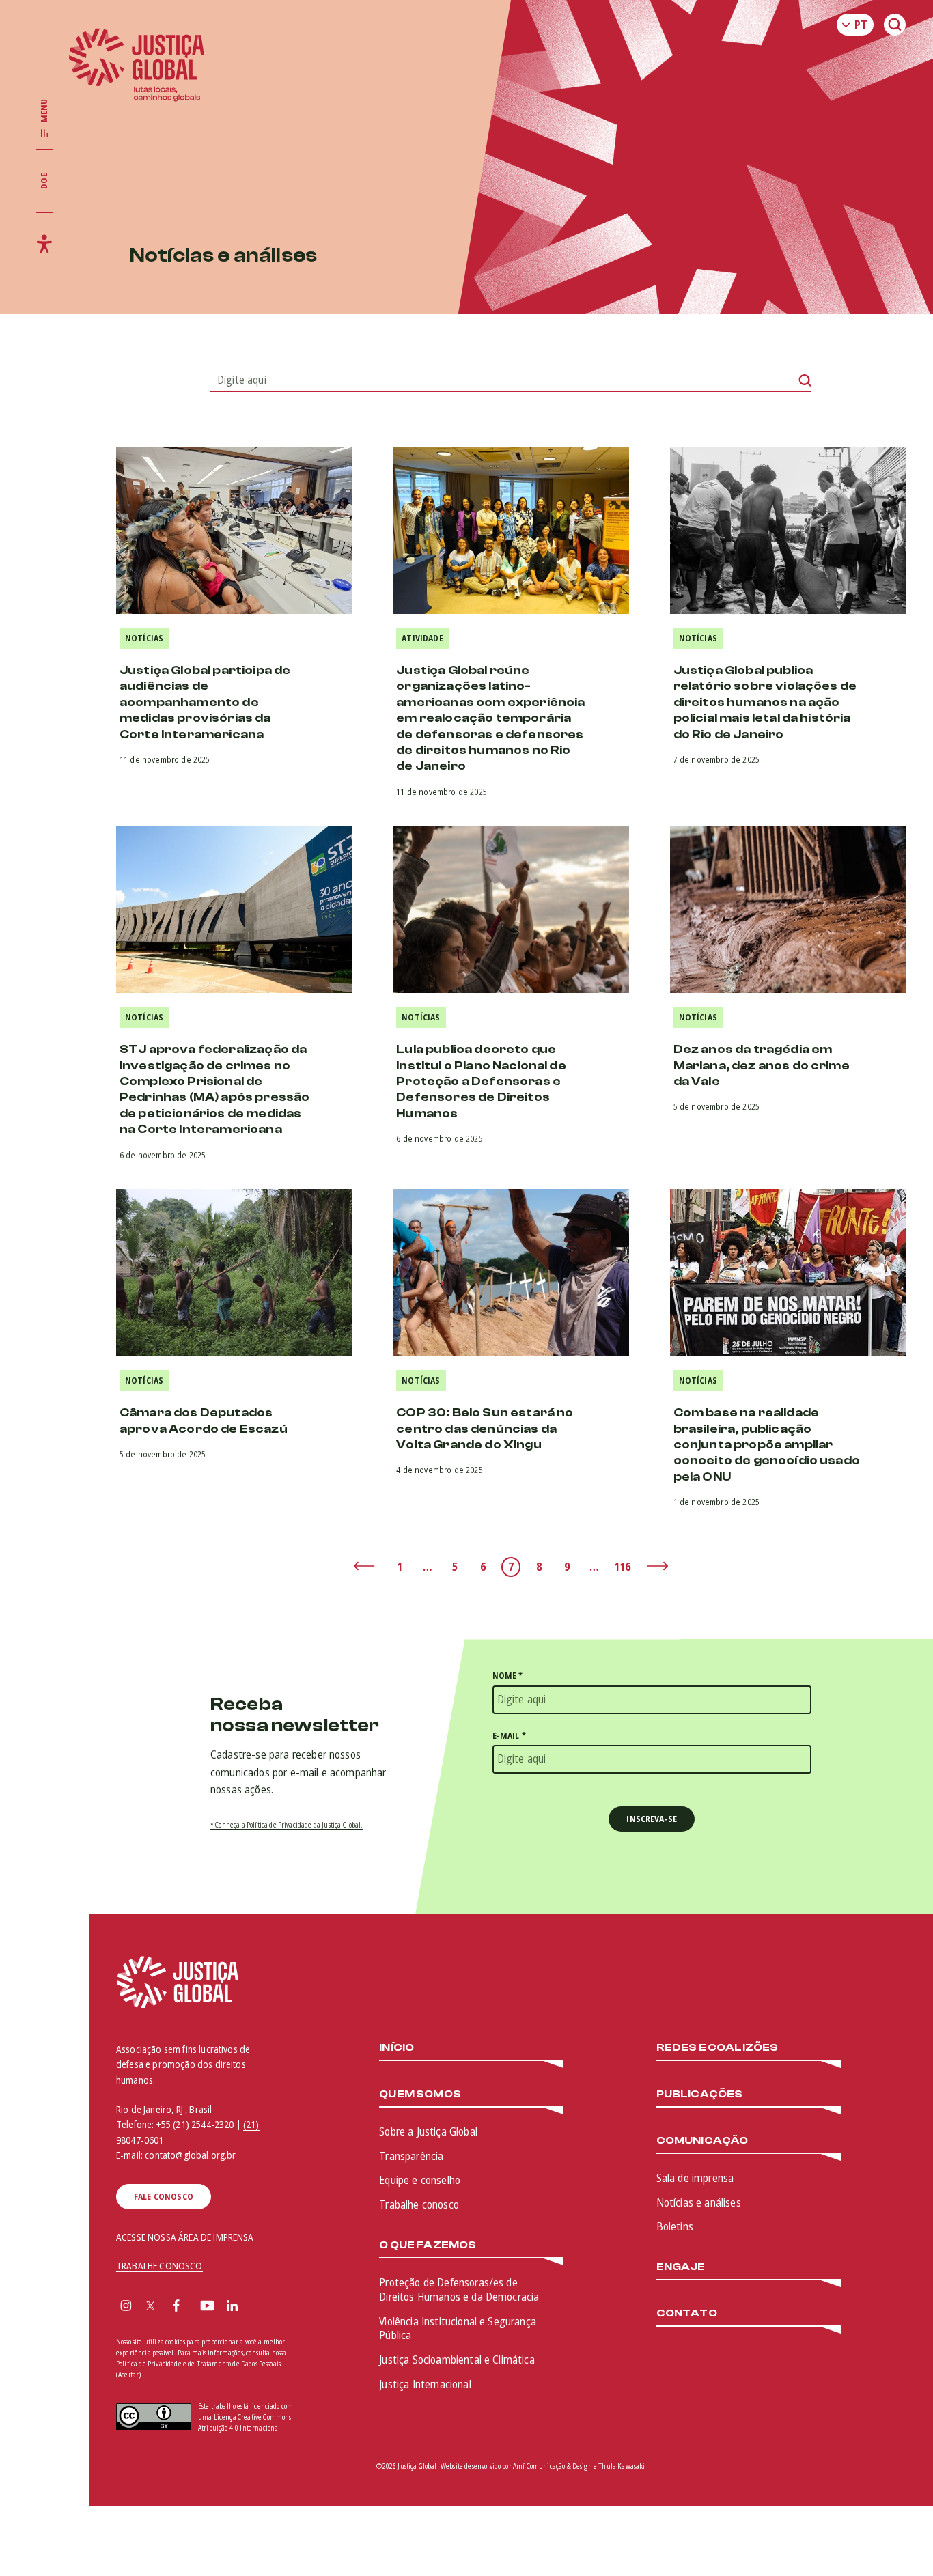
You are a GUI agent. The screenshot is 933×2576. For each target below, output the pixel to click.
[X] (151, 2307)
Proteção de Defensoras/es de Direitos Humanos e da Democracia (459, 2290)
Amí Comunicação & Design (553, 2466)
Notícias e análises (699, 2202)
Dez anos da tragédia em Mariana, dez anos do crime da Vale (762, 1065)
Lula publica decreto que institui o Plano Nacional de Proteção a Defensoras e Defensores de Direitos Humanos (481, 1081)
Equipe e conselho (420, 2180)
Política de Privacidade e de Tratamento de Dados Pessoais (198, 2364)
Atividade (422, 638)
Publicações (700, 2094)
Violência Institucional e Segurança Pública (458, 2328)
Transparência (411, 2156)
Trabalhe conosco (419, 2204)
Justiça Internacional (425, 2384)
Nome (508, 1676)
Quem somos (420, 2094)
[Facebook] (176, 2307)
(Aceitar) (128, 2375)
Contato (687, 2313)
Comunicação (702, 2141)
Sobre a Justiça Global (428, 2131)
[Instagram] (126, 2307)
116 (622, 1567)
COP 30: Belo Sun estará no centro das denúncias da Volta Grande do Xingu (485, 1429)
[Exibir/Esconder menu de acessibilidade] (44, 244)
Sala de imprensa (695, 2178)
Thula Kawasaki (622, 2466)
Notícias (144, 638)
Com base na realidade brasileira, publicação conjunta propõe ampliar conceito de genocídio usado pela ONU (767, 1445)
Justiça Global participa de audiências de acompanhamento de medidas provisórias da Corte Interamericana (205, 702)
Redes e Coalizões (718, 2048)
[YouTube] (207, 2307)
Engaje (681, 2267)
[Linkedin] (232, 2307)
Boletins (675, 2226)
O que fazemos (428, 2245)
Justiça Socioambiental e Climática (457, 2360)
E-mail (509, 1736)
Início (396, 2048)
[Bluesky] (259, 2307)
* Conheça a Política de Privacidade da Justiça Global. (287, 1825)
